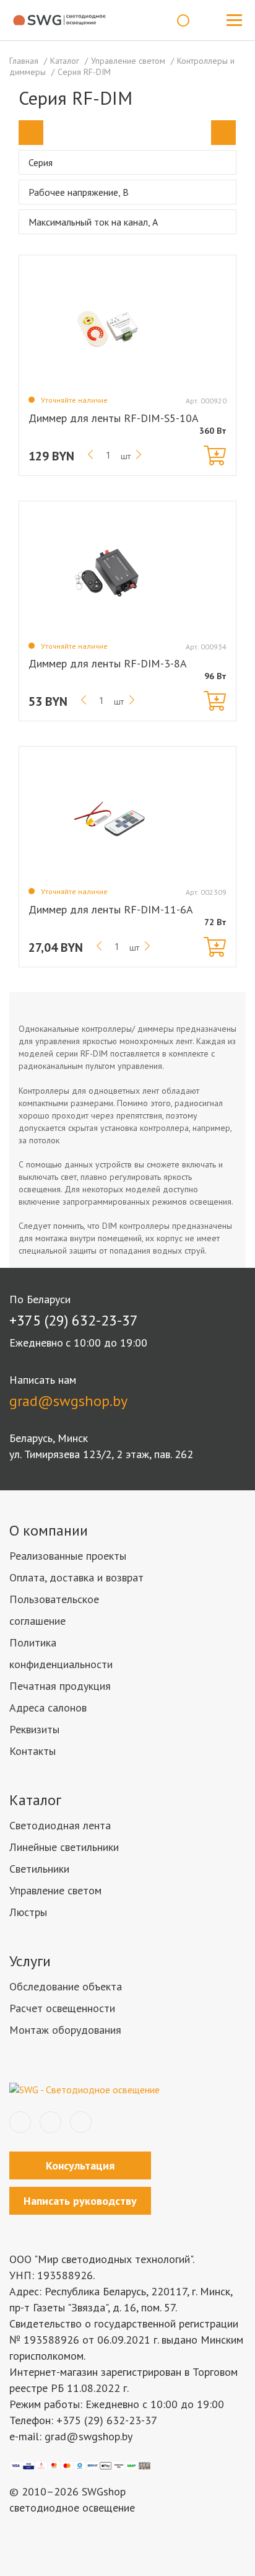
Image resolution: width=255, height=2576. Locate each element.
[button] (31, 133)
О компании (49, 1530)
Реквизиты (34, 1729)
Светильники (39, 1869)
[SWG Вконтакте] (20, 2122)
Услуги (30, 1961)
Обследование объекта (66, 1986)
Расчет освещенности (62, 2008)
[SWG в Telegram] (50, 2122)
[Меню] (234, 20)
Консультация (80, 2165)
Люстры (28, 1912)
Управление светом (55, 1890)
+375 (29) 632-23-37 (74, 1320)
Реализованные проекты (68, 1556)
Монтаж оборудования (65, 2030)
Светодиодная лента (60, 1825)
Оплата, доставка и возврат (76, 1577)
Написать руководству (80, 2201)
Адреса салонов (48, 1708)
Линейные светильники (64, 1847)
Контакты (32, 1751)
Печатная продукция (60, 1686)
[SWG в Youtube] (81, 2122)
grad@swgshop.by (68, 1401)
